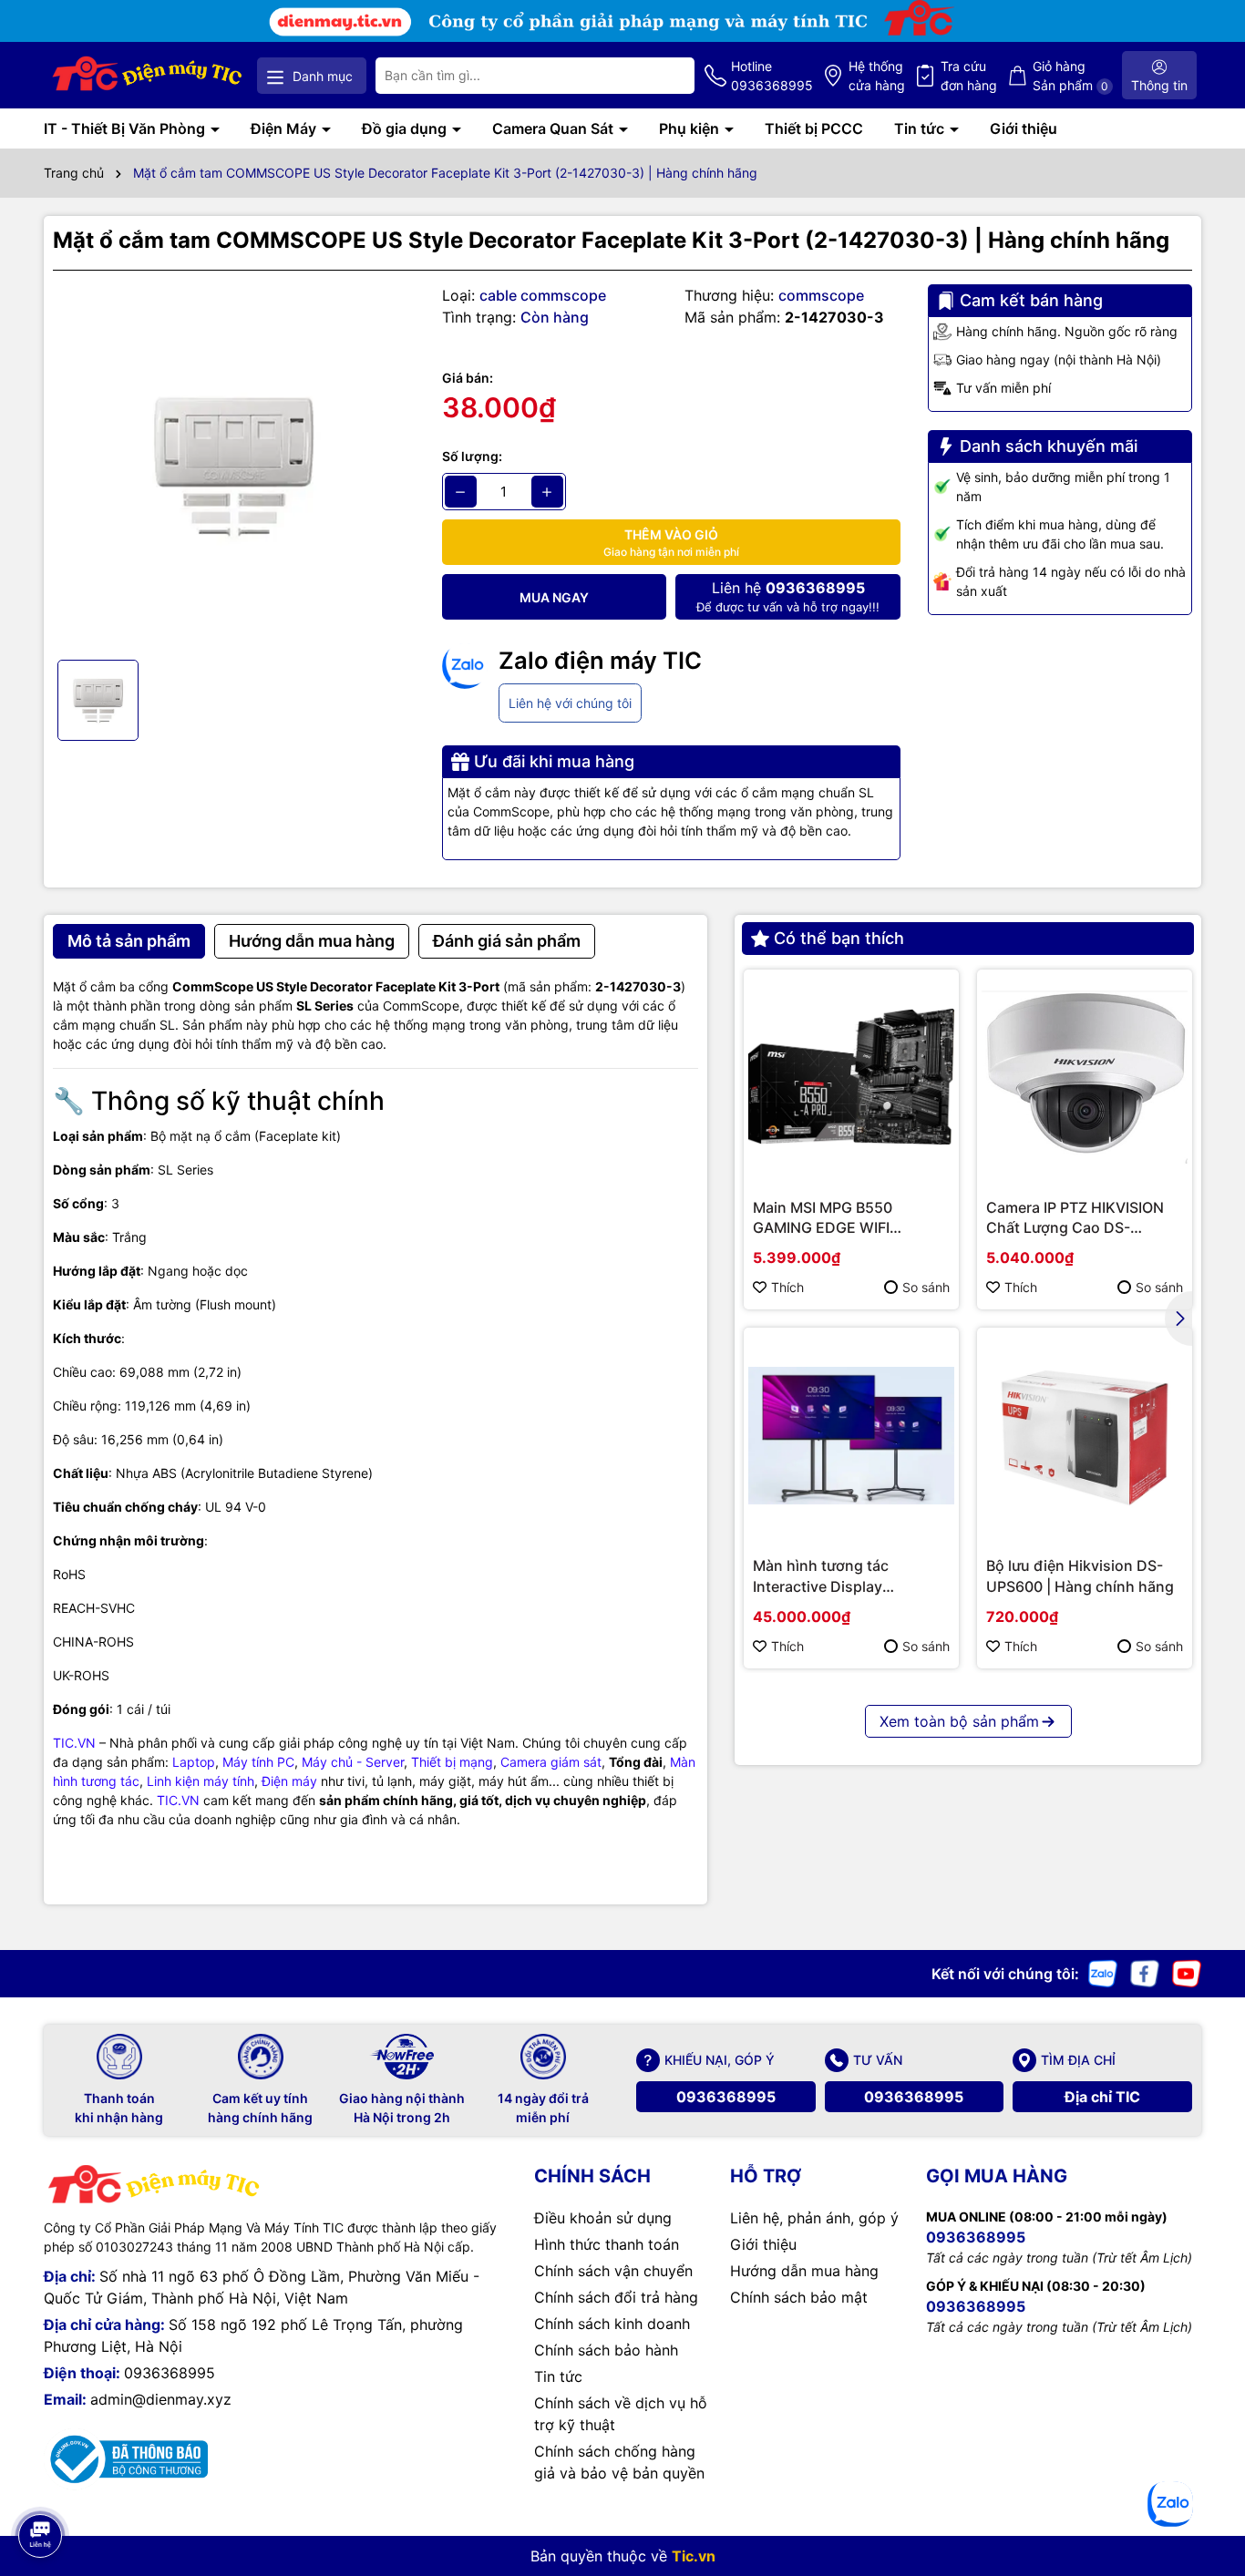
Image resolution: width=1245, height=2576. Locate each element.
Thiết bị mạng (452, 1762)
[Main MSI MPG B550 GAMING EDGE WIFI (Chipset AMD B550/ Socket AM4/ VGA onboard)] (851, 1077)
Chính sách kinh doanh (612, 2324)
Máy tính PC (258, 1762)
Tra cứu (969, 76)
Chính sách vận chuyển (613, 2271)
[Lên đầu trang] (39, 2485)
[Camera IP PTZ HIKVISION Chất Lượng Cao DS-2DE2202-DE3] (1085, 1077)
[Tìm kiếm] (666, 76)
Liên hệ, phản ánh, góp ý (814, 2218)
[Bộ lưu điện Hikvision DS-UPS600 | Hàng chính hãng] (1085, 1435)
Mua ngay (554, 597)
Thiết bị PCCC (814, 128)
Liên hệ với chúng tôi (570, 703)
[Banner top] (622, 20)
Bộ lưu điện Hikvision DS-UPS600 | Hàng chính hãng (1080, 1575)
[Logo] (148, 75)
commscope (821, 295)
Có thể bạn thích (839, 938)
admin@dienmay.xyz (161, 2399)
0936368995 (726, 2097)
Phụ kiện (691, 128)
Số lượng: (472, 456)
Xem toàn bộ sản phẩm (959, 1721)
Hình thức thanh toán (607, 2244)
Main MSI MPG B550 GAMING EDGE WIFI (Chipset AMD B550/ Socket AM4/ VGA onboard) (850, 1218)
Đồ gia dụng (406, 128)
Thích (787, 1287)
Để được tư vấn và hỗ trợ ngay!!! (788, 596)
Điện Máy (285, 128)
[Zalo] (1103, 1971)
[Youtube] (1187, 1971)
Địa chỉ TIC (1102, 2097)
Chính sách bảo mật (799, 2297)
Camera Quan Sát (555, 128)
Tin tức (921, 128)
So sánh (926, 1287)
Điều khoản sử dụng (603, 2218)
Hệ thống (877, 76)
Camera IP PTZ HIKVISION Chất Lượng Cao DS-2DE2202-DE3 (1075, 1218)
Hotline (772, 76)
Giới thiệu (1024, 128)
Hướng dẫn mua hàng (804, 2271)
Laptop (194, 1762)
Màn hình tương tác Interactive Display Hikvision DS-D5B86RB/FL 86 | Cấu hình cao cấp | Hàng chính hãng (844, 1576)
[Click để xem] (234, 465)
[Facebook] (1145, 1971)
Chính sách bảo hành (606, 2350)
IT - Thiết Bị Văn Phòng (126, 128)
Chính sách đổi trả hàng (616, 2297)
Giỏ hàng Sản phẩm (1070, 76)
